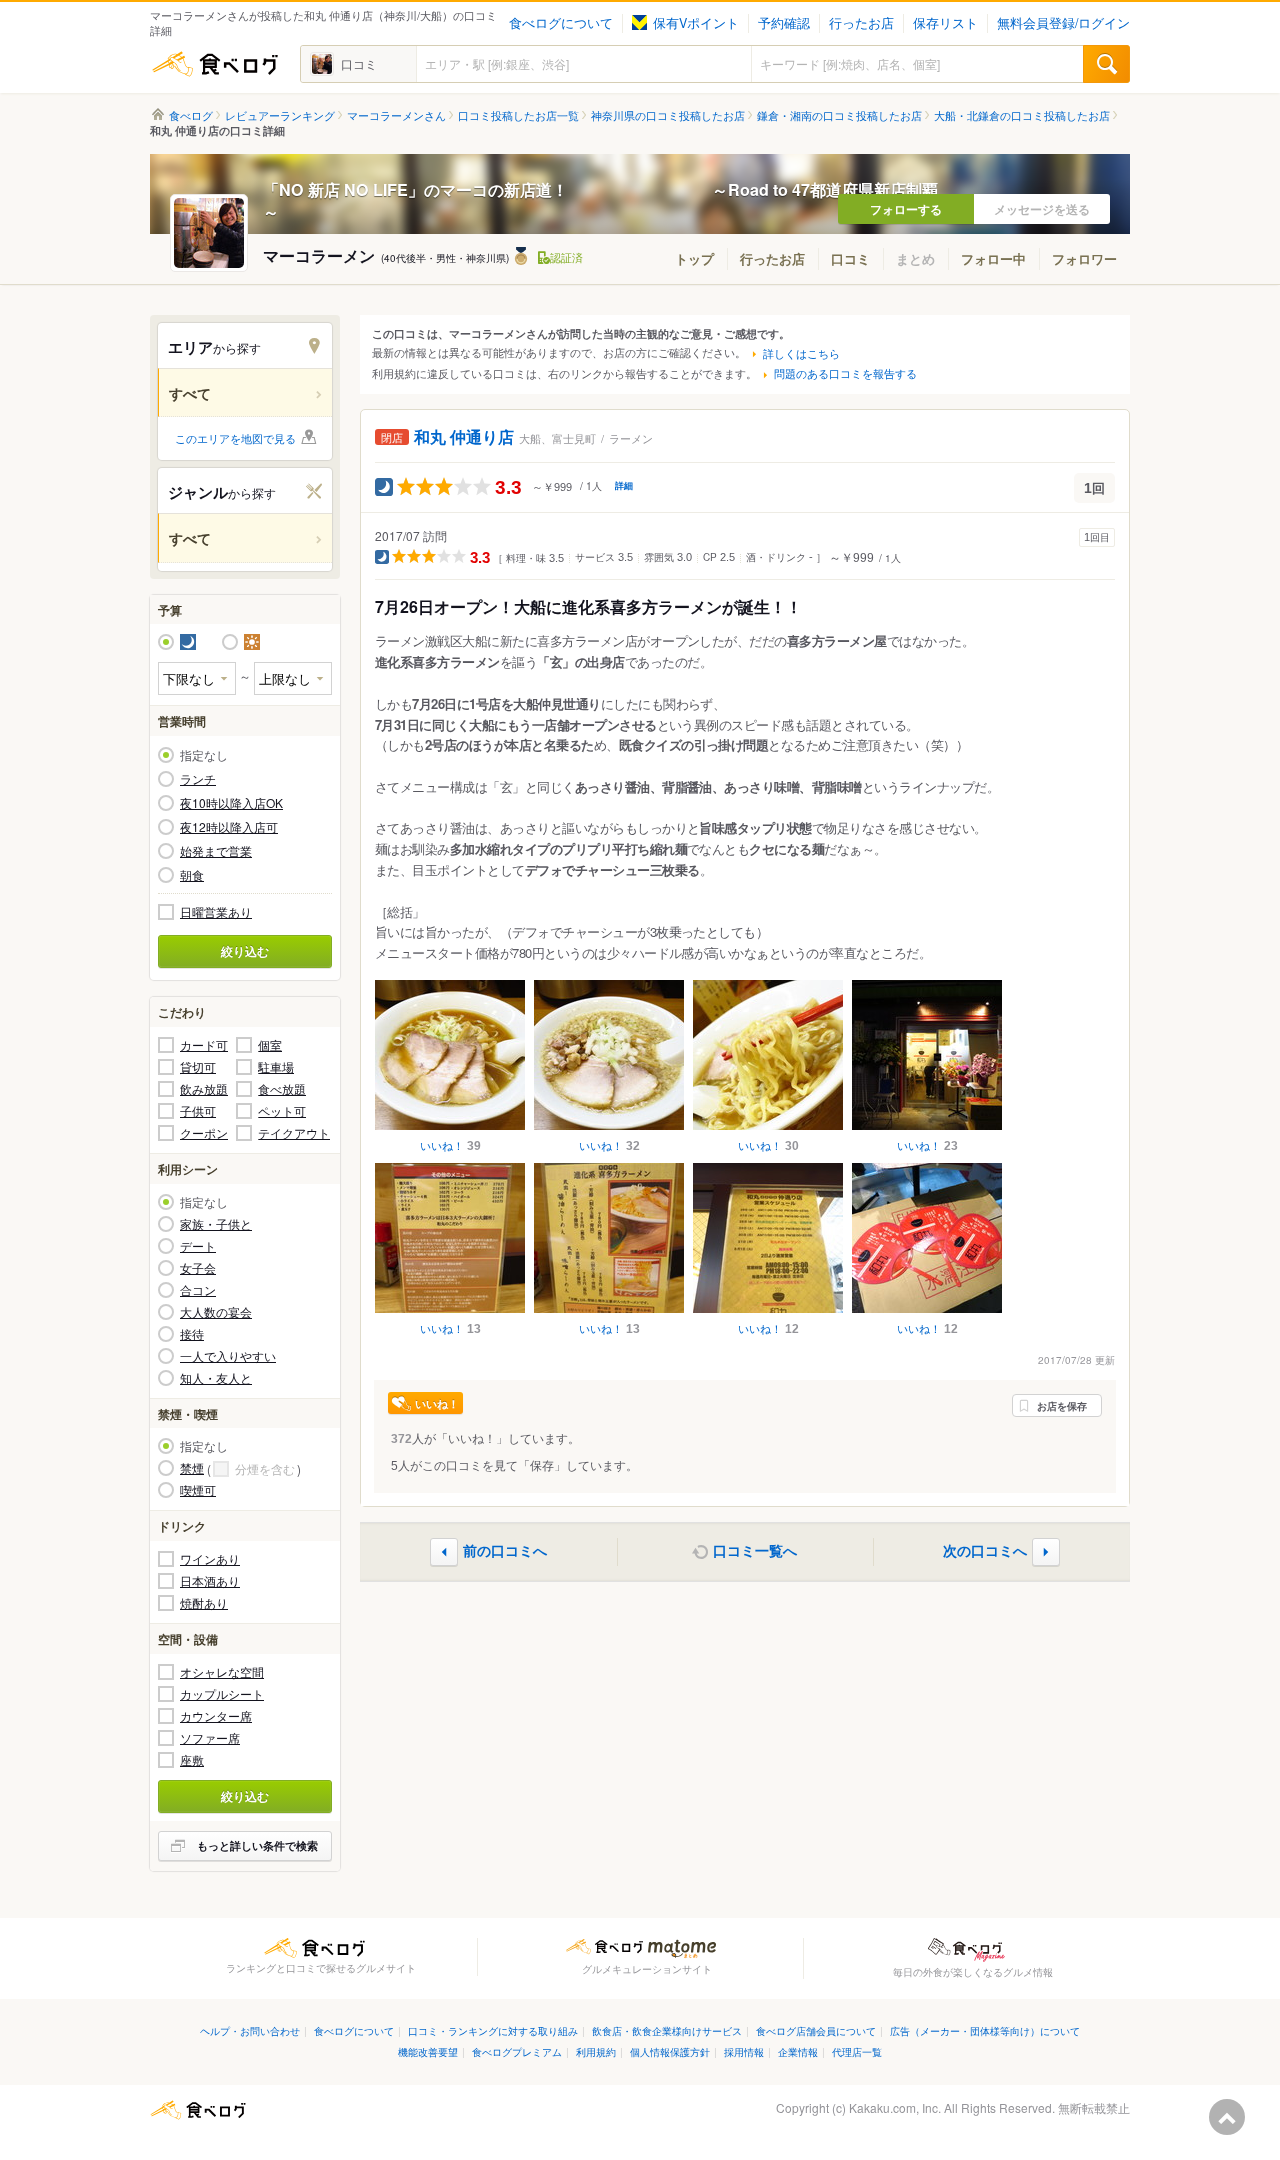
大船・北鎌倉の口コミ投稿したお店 (1022, 115)
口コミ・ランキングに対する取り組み (493, 2030)
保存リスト (945, 23)
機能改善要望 (428, 2051)
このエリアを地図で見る (235, 438)
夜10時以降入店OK (231, 803)
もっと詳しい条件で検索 (257, 1845)
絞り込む (245, 951)
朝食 (192, 875)
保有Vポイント (696, 23)
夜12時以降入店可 (229, 827)
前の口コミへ (505, 1550)
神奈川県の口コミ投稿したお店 (668, 115)
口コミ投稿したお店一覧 (518, 115)
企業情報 (798, 2051)
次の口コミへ (985, 1550)
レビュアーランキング (280, 115)
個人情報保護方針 (670, 2051)
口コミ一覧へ (755, 1550)
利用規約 (596, 2051)
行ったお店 (861, 23)
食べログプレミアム (517, 2051)
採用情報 (744, 2051)
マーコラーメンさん (396, 115)
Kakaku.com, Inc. (895, 2107)
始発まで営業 (216, 851)
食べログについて (561, 23)
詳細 (624, 485)
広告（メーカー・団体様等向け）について (985, 2030)
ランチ (198, 779)
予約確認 (784, 23)
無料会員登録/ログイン (1063, 23)
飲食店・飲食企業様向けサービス (667, 2030)
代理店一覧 (857, 2051)
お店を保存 (1062, 1406)
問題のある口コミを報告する (845, 373)
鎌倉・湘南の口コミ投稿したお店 (839, 115)
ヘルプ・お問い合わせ (250, 2030)
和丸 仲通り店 (464, 436)
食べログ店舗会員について (816, 2030)
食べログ (215, 64)
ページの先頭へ (1227, 2117)
